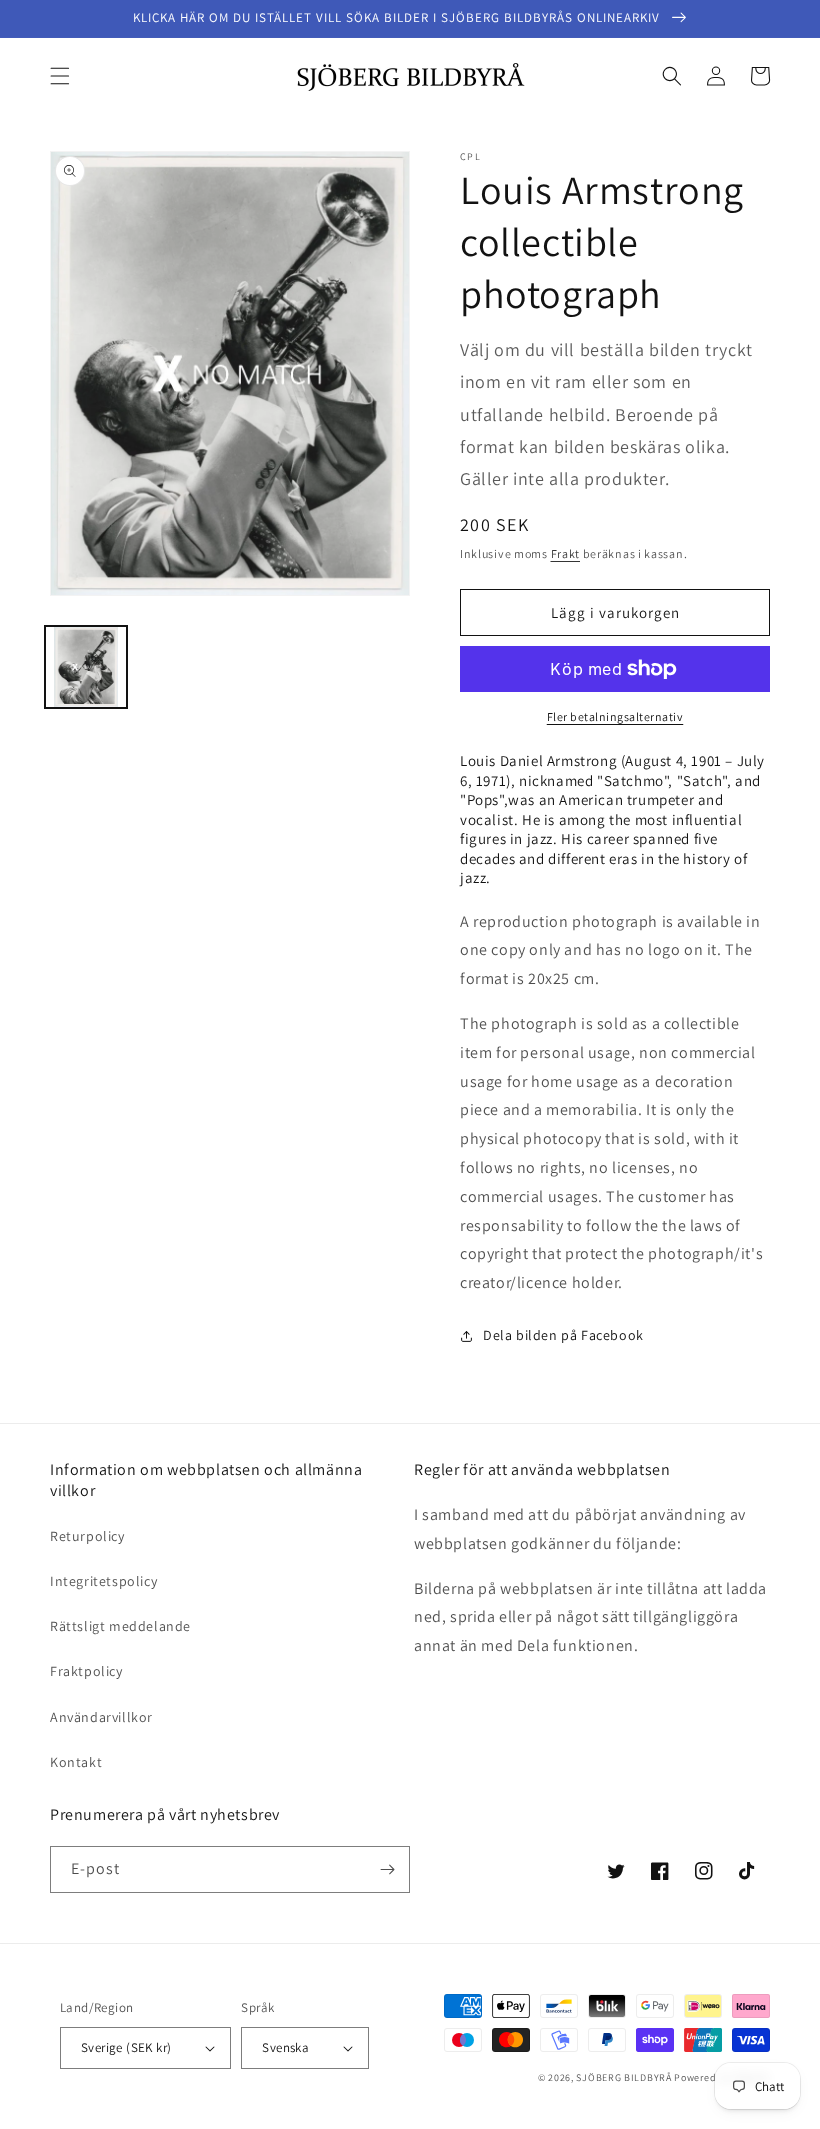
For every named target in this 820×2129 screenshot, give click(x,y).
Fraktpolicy (86, 1671)
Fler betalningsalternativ (615, 716)
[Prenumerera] (387, 1869)
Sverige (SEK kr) (126, 2047)
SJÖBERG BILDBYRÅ (623, 2077)
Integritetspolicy (103, 1581)
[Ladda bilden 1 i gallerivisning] (86, 667)
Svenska (285, 2047)
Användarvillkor (101, 1717)
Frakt (566, 553)
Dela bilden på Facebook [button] (563, 1335)
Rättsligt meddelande (120, 1626)
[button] (60, 76)
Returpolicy (87, 1536)
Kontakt (76, 1762)
